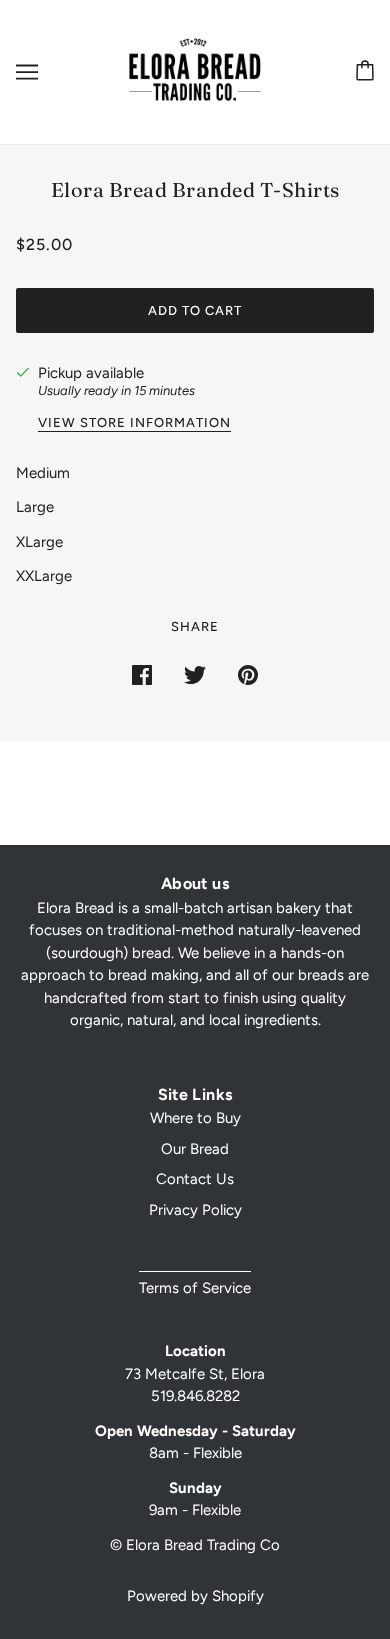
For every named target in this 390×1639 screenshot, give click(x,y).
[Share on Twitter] (195, 673)
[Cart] (361, 71)
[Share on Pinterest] (248, 673)
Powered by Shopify (195, 1596)
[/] (195, 71)
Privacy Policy (195, 1210)
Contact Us (195, 1179)
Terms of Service (195, 1288)
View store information (134, 423)
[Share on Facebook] (142, 673)
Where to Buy (195, 1118)
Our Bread (195, 1149)
